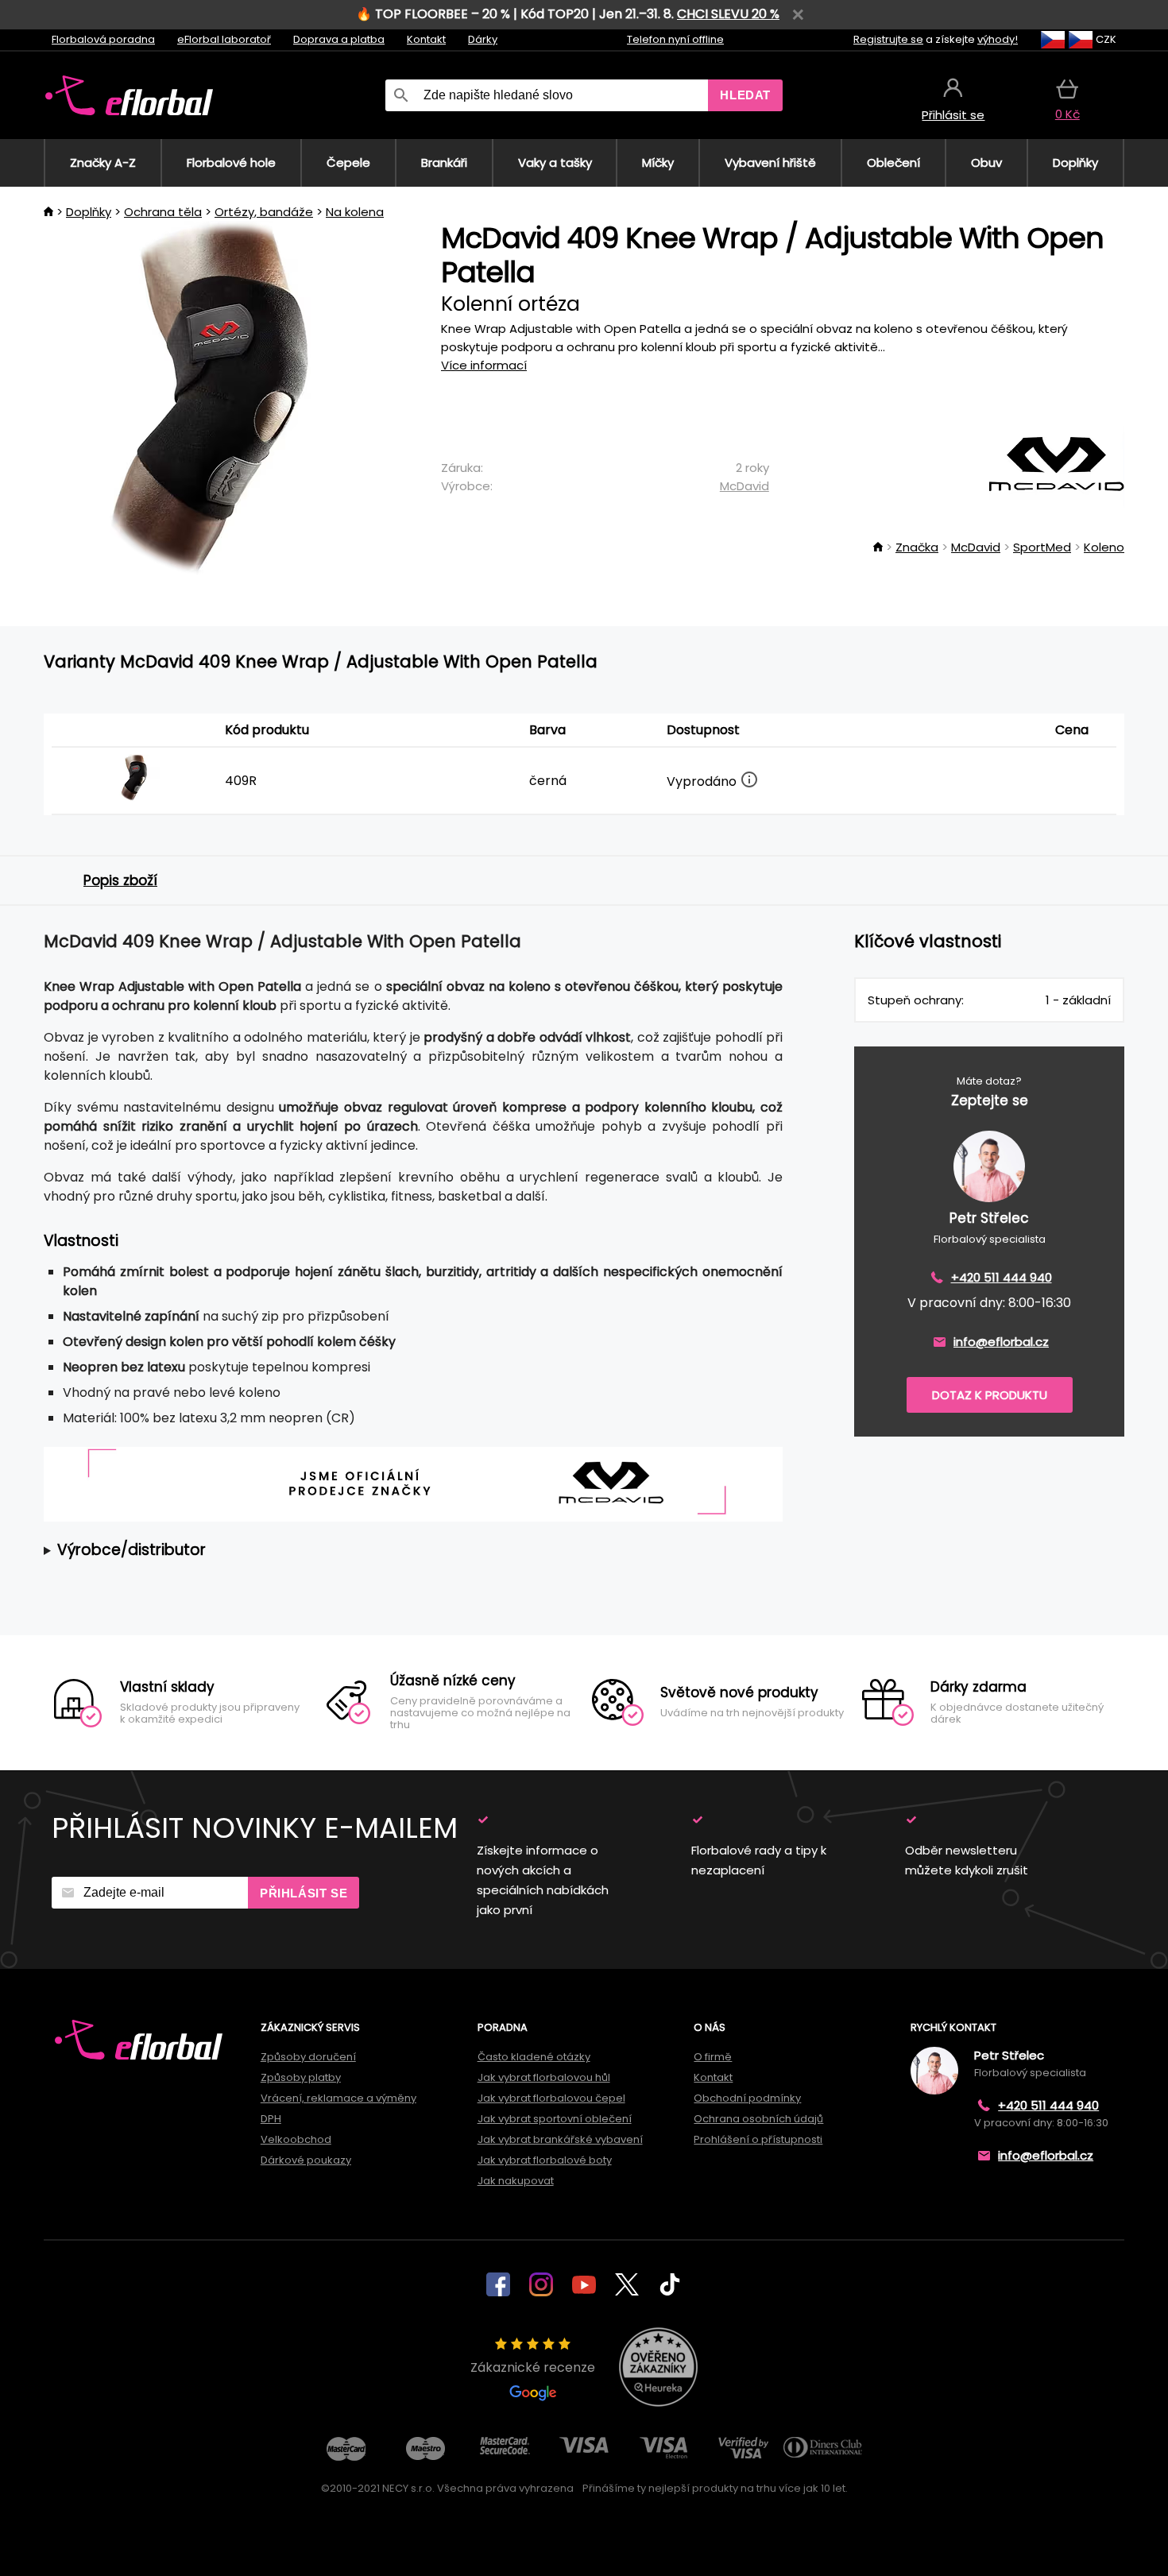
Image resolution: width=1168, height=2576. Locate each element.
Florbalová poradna (103, 39)
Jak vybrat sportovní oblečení (555, 2119)
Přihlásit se (304, 1893)
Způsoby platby (301, 2077)
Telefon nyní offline (675, 39)
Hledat (745, 95)
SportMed (1042, 547)
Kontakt (426, 39)
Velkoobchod (296, 2139)
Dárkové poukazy (306, 2160)
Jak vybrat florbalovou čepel (551, 2098)
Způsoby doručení (308, 2057)
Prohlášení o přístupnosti (758, 2139)
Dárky (483, 39)
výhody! (998, 39)
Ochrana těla (163, 212)
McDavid (745, 486)
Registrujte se (888, 39)
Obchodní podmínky (747, 2098)
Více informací (484, 365)
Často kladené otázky (534, 2057)
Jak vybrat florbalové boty (545, 2160)
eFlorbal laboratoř (224, 39)
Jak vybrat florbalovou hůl (544, 2077)
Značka (917, 547)
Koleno (1104, 547)
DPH (271, 2119)
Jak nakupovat (516, 2181)
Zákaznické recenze (533, 2367)
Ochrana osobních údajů (758, 2119)
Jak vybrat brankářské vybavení (560, 2139)
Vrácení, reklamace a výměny (338, 2098)
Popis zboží (120, 880)
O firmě (713, 2057)
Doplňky (89, 212)
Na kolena (355, 212)
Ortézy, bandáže (264, 212)
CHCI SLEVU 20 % (728, 14)
